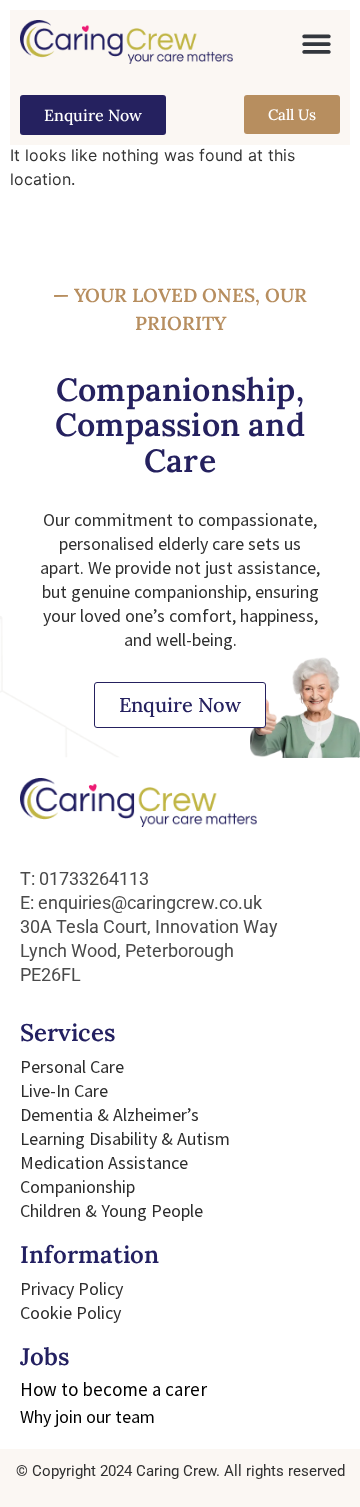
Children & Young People (111, 1210)
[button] (317, 43)
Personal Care (72, 1066)
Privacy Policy (71, 1288)
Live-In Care (64, 1090)
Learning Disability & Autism (125, 1138)
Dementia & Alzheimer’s (109, 1114)
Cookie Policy (70, 1312)
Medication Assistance (104, 1162)
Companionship (77, 1186)
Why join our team (87, 1416)
